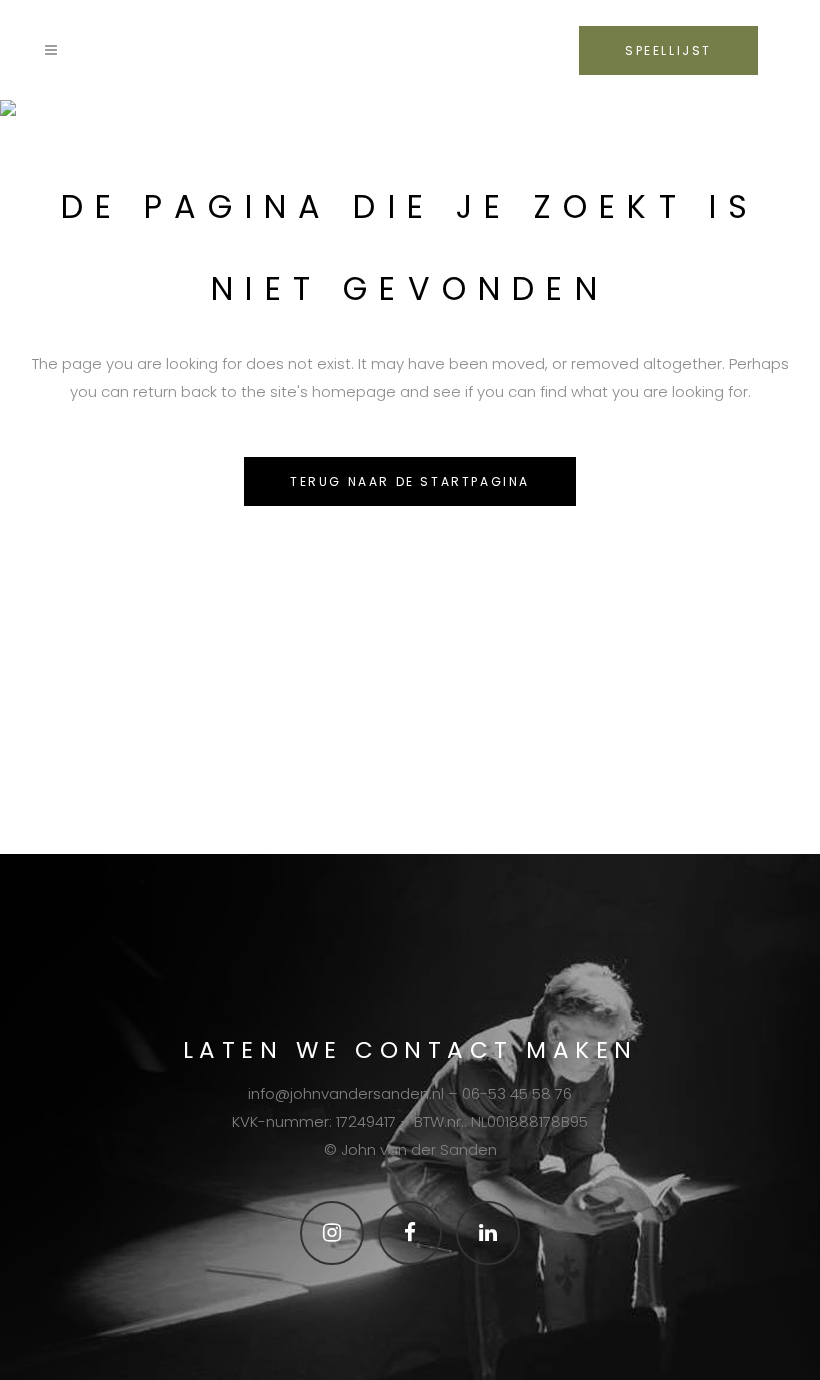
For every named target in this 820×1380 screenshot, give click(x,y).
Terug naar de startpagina (410, 481)
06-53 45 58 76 (517, 1093)
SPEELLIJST (668, 50)
